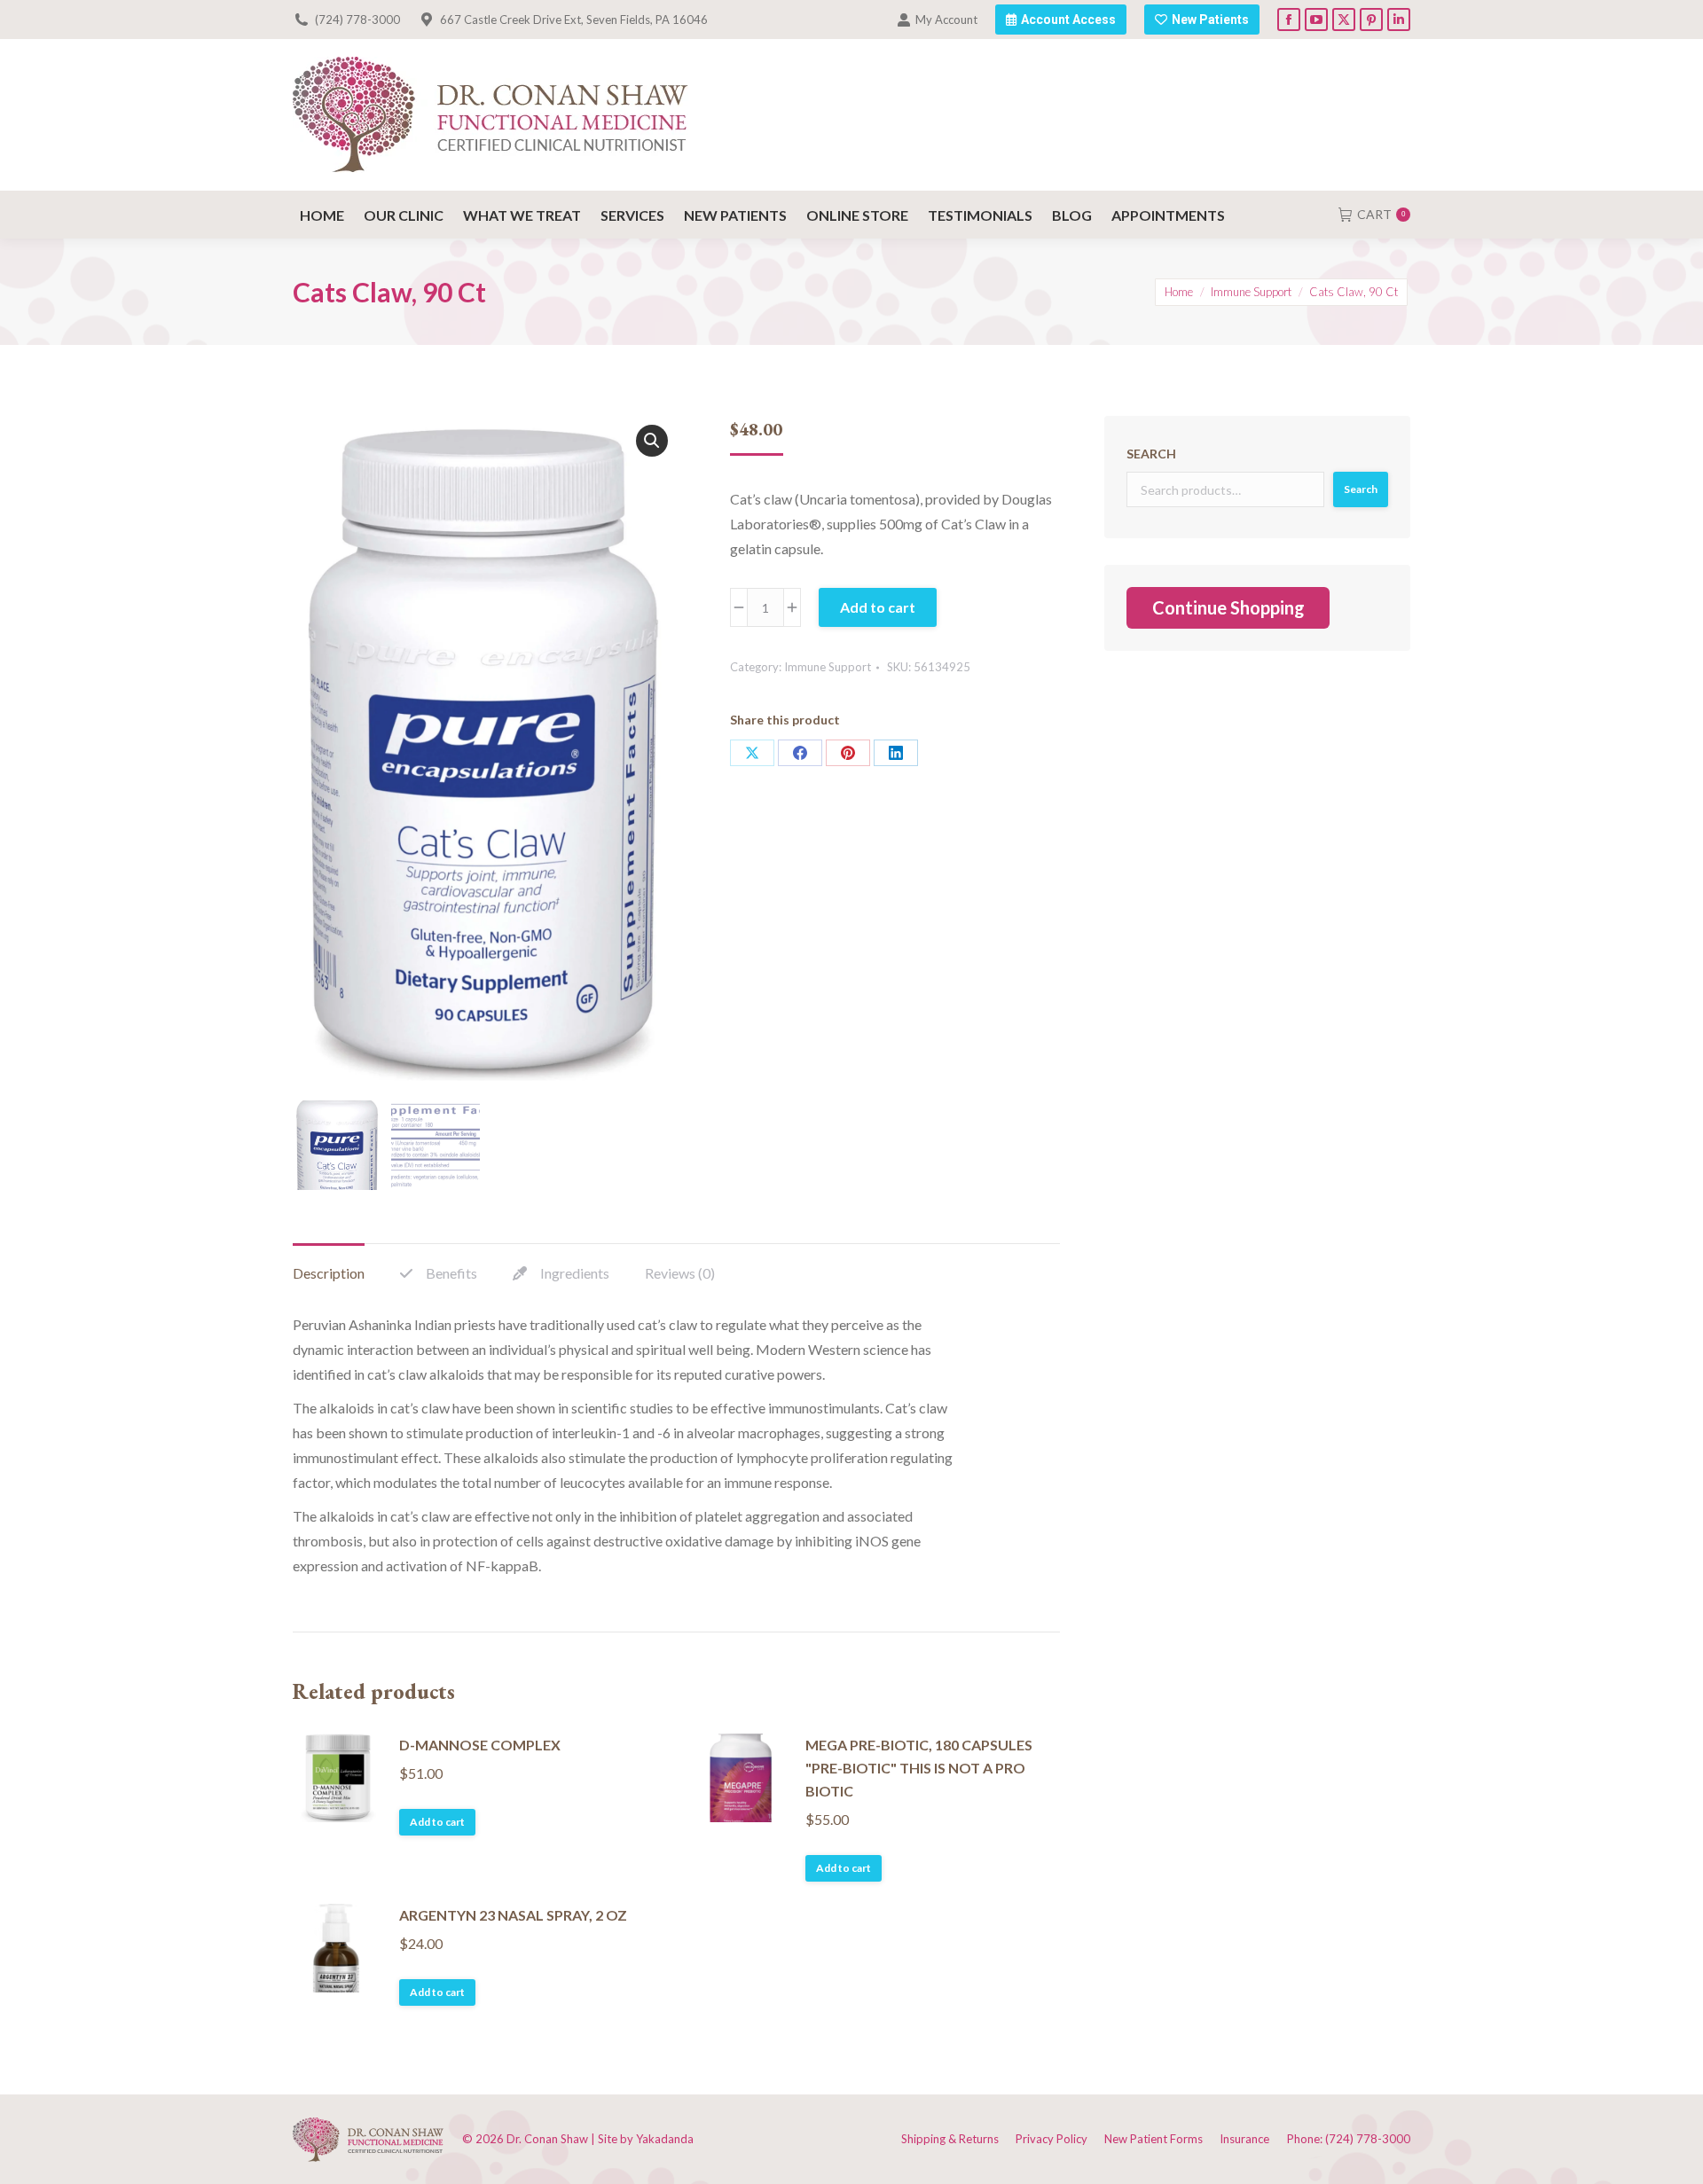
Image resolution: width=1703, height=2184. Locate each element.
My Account (946, 20)
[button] (652, 441)
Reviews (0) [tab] (680, 1273)
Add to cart (878, 607)
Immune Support (828, 667)
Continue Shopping (1228, 607)
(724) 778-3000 (357, 20)
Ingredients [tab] (575, 1273)
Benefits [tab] (451, 1273)
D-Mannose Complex (480, 1745)
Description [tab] (329, 1273)
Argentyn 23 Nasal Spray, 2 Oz (513, 1915)
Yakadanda (665, 2139)
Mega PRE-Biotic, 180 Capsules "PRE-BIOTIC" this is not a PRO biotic (919, 1768)
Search (1151, 454)
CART (1381, 214)
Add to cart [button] (437, 1822)
